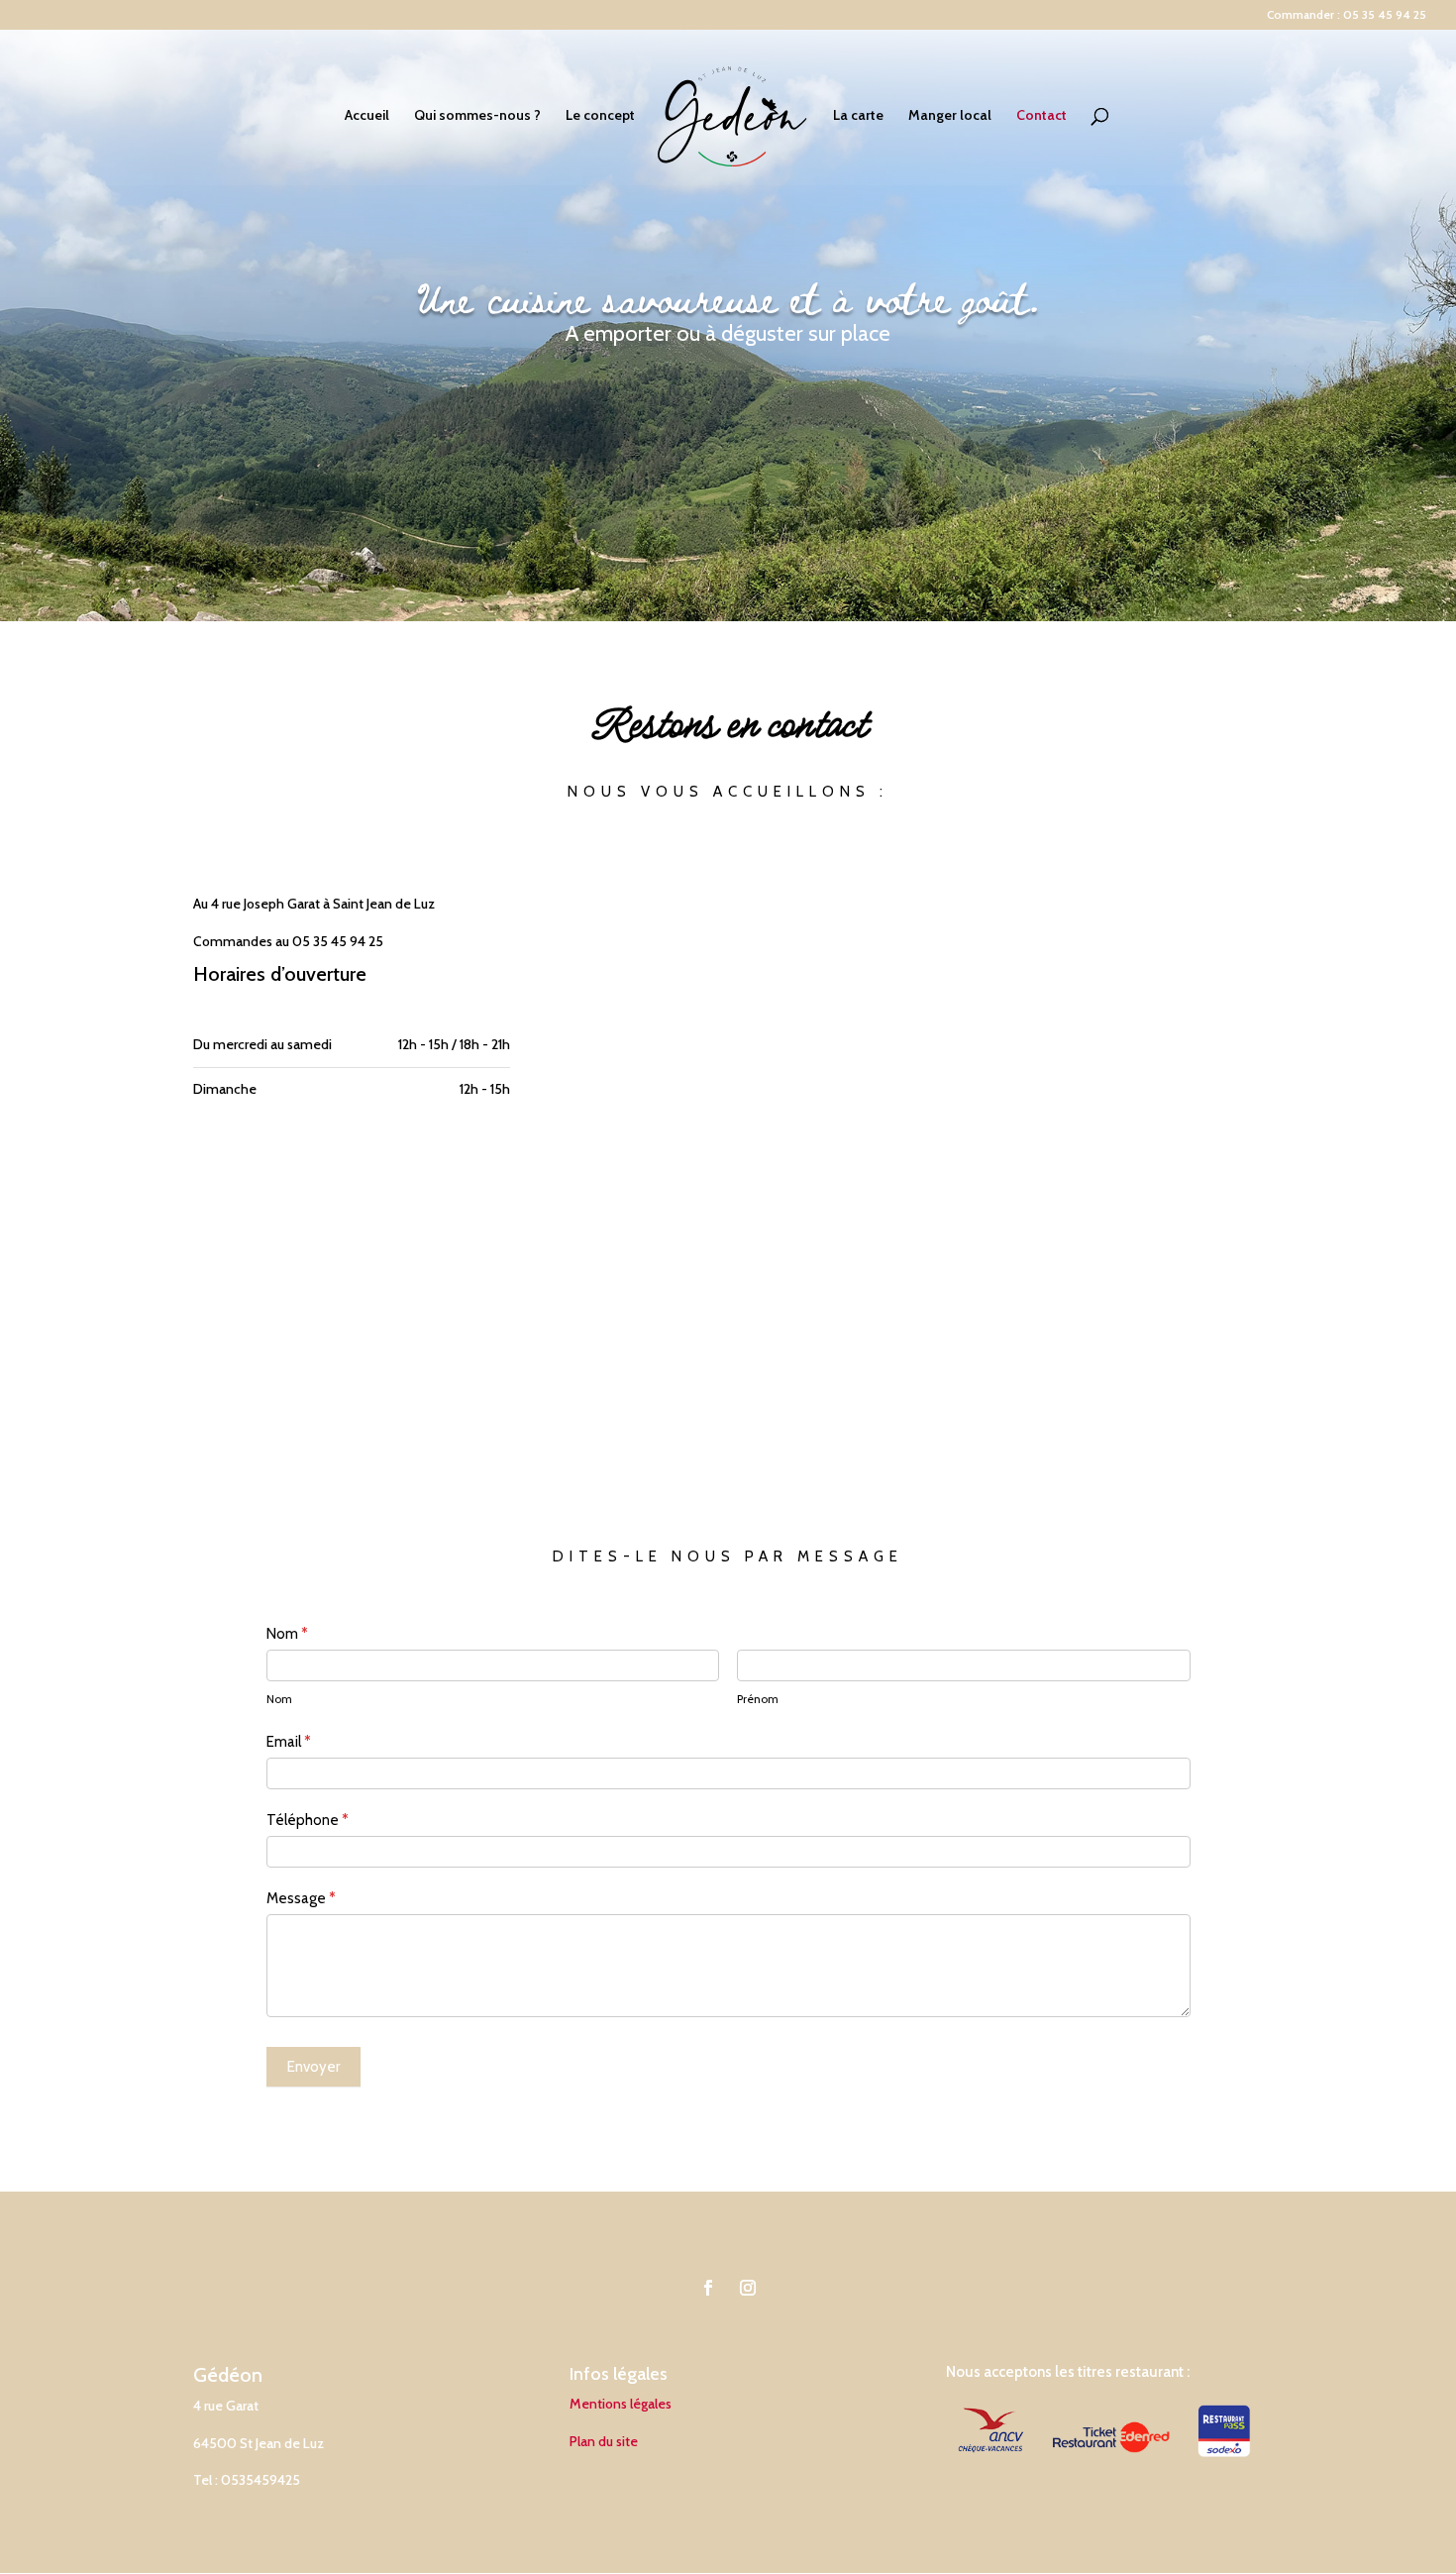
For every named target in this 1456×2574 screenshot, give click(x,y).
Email (289, 1742)
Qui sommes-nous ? (477, 116)
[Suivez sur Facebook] (708, 2288)
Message (301, 1898)
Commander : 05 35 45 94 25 (1347, 15)
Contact (1041, 116)
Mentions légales (621, 2404)
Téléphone (308, 1820)
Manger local (950, 116)
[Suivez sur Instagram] (748, 2288)
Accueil (367, 116)
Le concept (600, 116)
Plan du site (604, 2441)
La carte (858, 116)
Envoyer (313, 2067)
